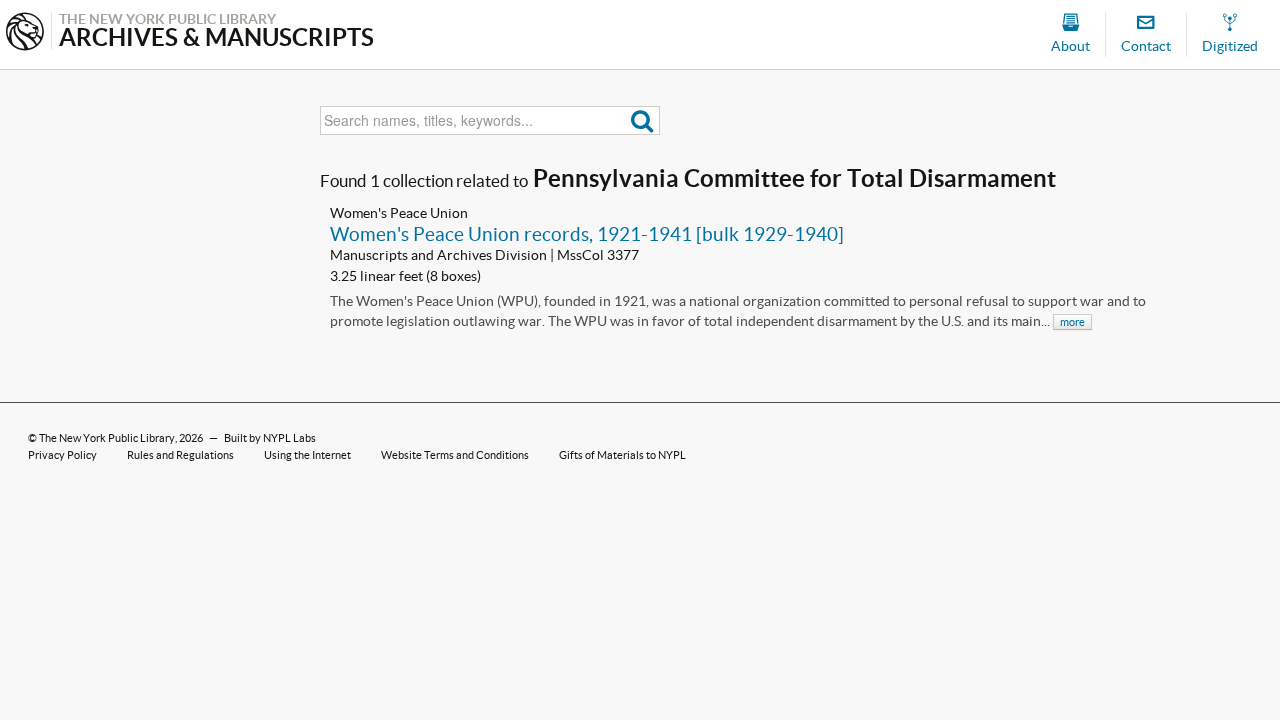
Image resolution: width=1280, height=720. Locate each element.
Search (642, 120)
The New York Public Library (107, 438)
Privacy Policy (62, 455)
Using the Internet (307, 455)
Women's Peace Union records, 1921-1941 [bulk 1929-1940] (587, 234)
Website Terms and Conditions (455, 455)
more (1072, 322)
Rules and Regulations (180, 455)
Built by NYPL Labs (270, 438)
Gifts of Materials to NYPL (622, 455)
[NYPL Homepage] (25, 33)
